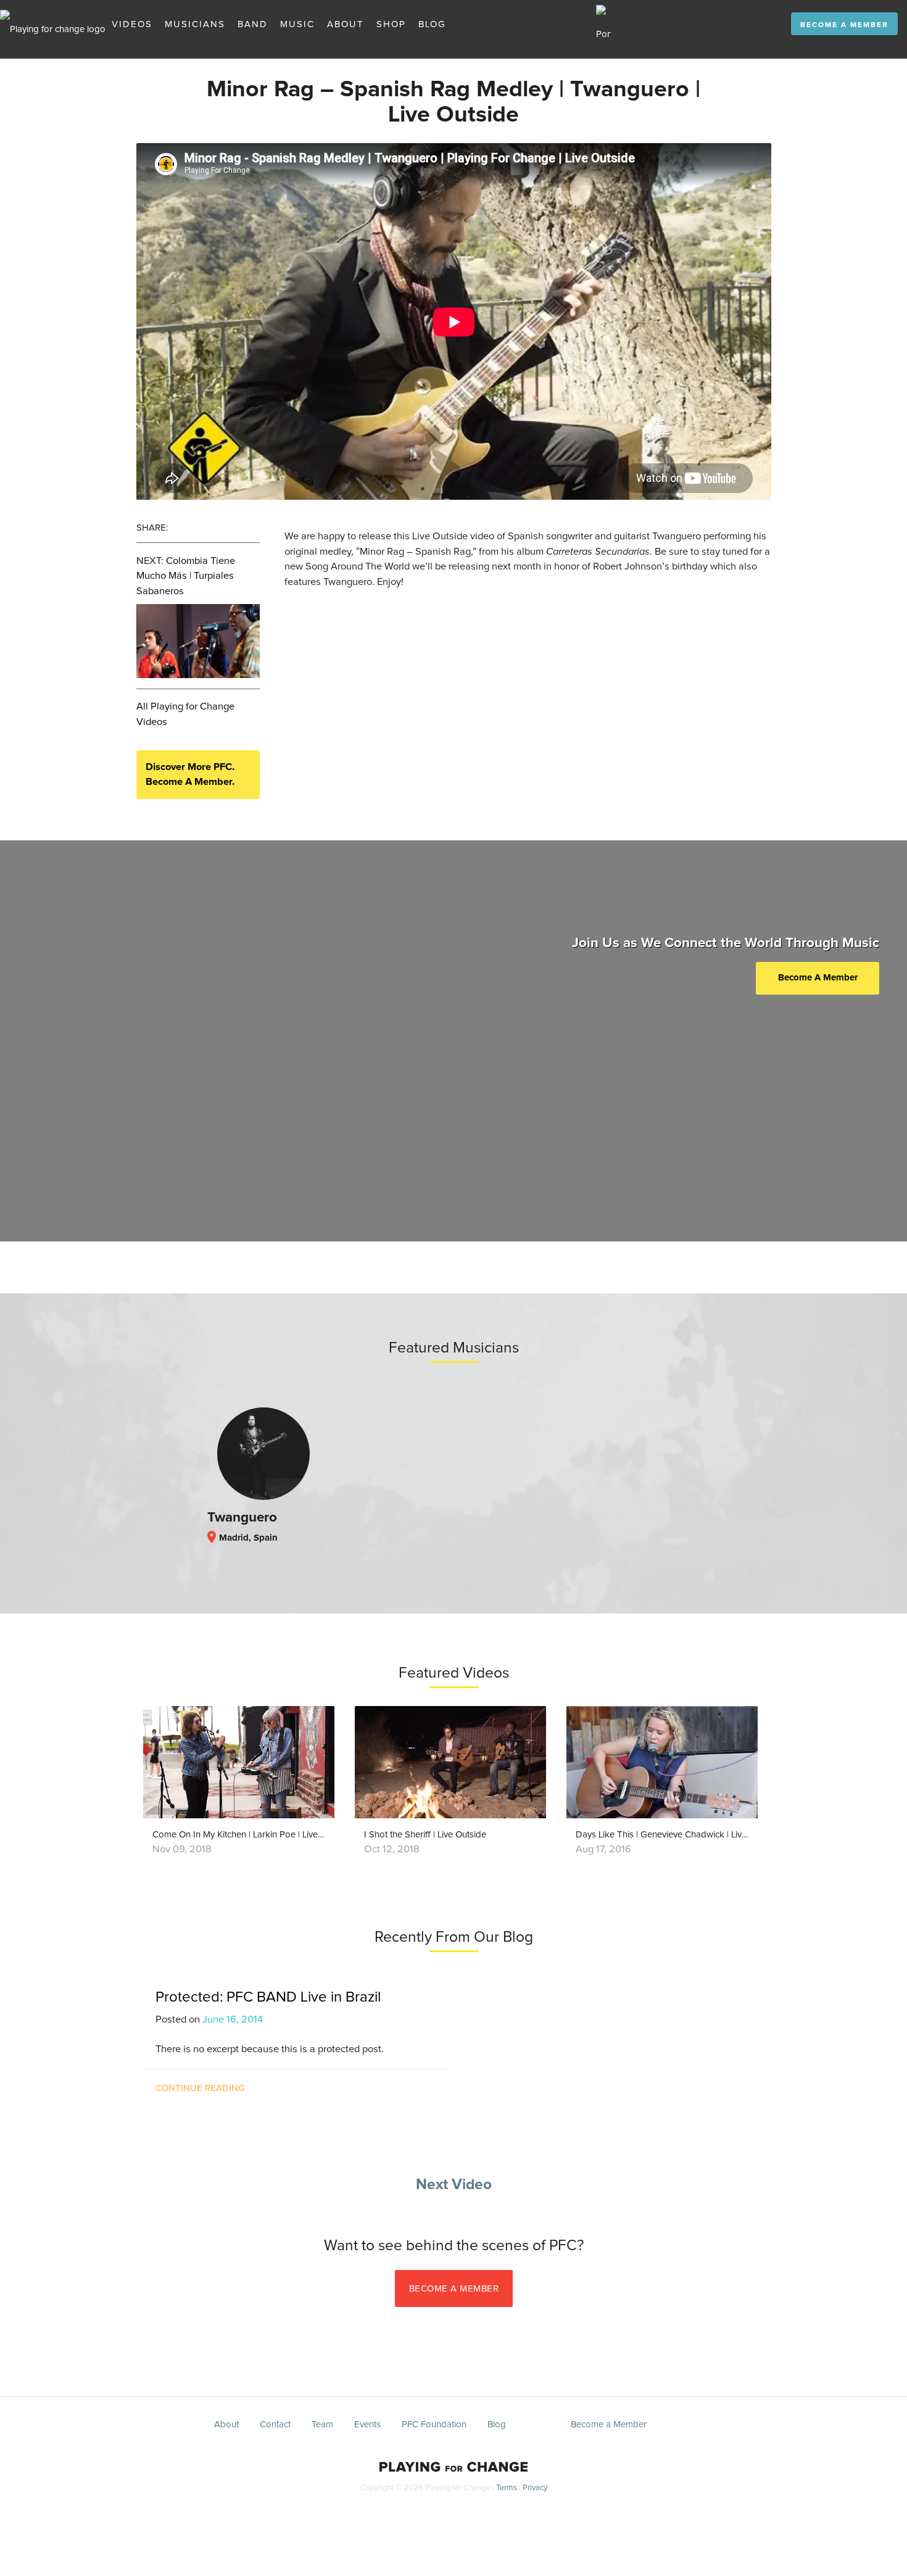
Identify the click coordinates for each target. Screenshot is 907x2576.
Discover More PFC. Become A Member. (190, 775)
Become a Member (844, 25)
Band (253, 24)
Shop (391, 24)
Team (322, 2425)
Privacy (535, 2488)
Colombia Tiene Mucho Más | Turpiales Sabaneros (186, 576)
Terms (507, 2488)
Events (367, 2425)
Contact (275, 2425)
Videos (132, 24)
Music (297, 24)
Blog (432, 24)
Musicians (195, 24)
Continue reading (200, 2088)
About (346, 24)
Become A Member (818, 978)
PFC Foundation (434, 2425)
